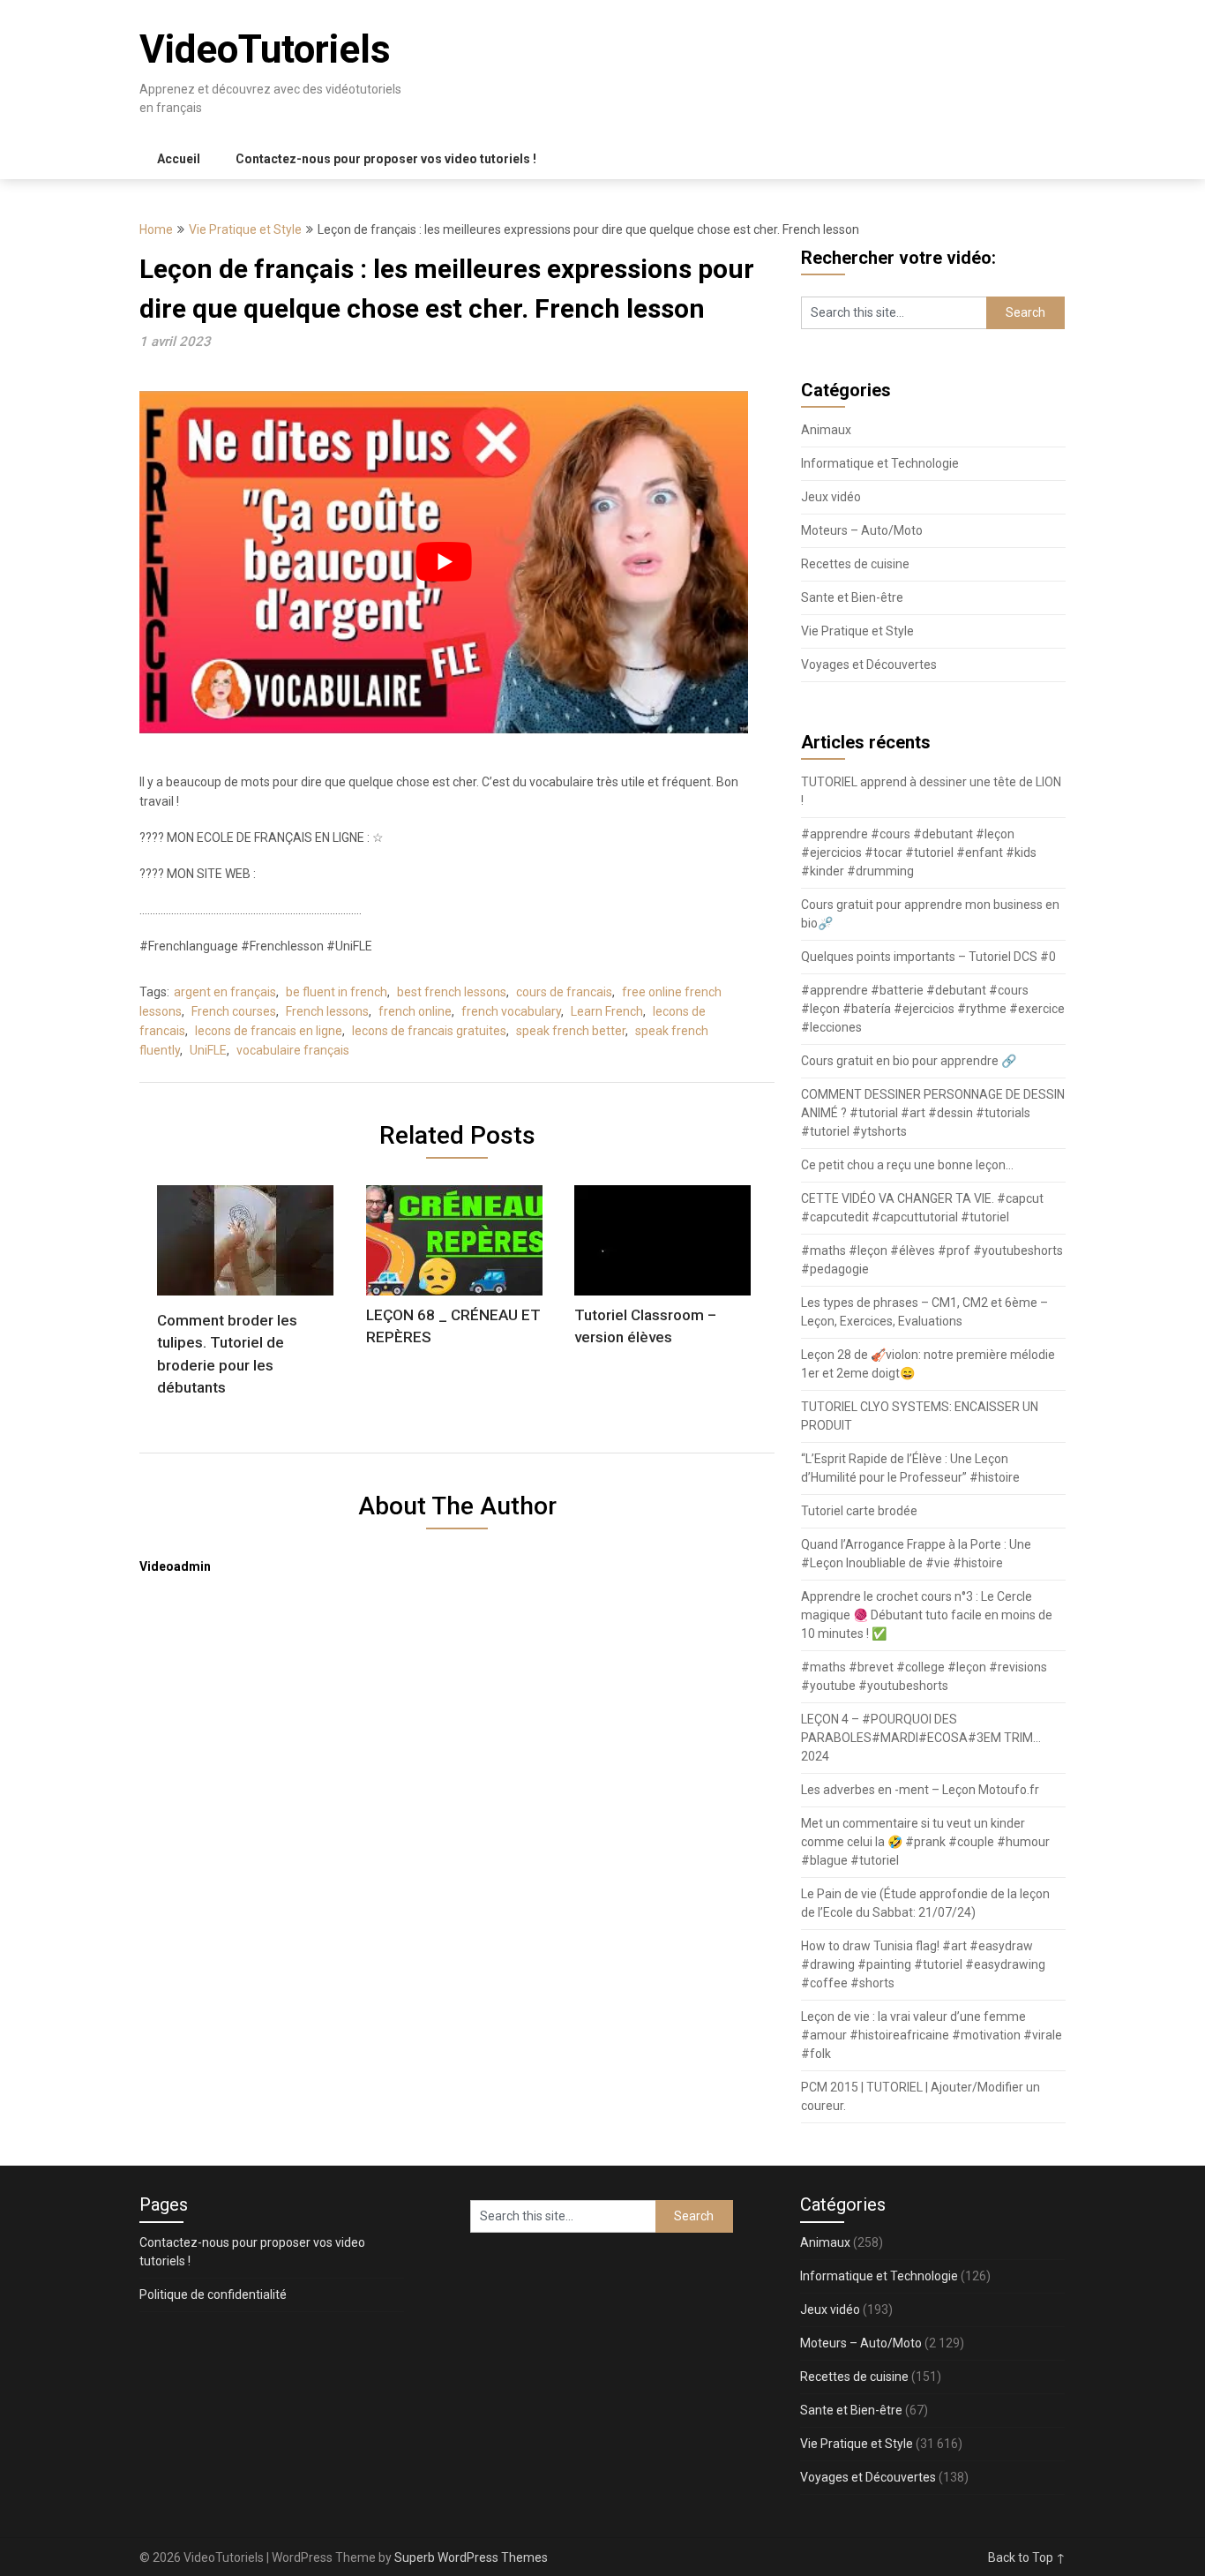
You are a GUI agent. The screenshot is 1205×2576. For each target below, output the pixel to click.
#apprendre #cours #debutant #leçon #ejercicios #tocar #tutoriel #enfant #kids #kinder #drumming (919, 852)
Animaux (826, 430)
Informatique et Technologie (880, 463)
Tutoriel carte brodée (859, 1511)
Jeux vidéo (831, 497)
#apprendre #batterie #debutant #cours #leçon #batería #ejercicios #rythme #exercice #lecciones (933, 1009)
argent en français (225, 992)
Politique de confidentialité (213, 2294)
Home (156, 229)
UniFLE (208, 1050)
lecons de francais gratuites (429, 1031)
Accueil (179, 159)
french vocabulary (511, 1011)
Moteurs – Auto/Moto (862, 530)
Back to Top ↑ (1027, 2557)
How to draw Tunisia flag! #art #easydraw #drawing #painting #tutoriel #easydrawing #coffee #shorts (923, 1964)
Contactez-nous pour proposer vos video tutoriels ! (386, 159)
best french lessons (452, 992)
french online (415, 1011)
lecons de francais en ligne (269, 1031)
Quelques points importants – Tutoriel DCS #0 (928, 957)
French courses (234, 1011)
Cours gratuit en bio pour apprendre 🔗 (909, 1061)
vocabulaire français (293, 1050)
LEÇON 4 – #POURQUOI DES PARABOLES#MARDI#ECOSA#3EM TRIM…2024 (921, 1738)
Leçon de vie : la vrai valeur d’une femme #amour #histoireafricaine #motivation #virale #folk (932, 2035)
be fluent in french (337, 992)
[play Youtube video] (444, 562)
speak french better (571, 1031)
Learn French (607, 1011)
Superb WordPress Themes (471, 2557)
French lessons (327, 1011)
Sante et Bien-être (852, 597)
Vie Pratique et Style (245, 229)
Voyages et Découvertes (869, 665)
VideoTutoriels (265, 49)
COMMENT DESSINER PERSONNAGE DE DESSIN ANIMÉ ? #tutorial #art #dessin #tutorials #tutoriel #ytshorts (933, 1113)
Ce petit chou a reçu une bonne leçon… (907, 1165)
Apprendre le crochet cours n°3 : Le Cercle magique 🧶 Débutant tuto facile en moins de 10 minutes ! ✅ (927, 1615)
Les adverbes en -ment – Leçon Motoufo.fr (920, 1790)
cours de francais (564, 992)
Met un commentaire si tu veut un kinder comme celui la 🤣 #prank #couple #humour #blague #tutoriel (925, 1842)
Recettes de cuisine (855, 564)
